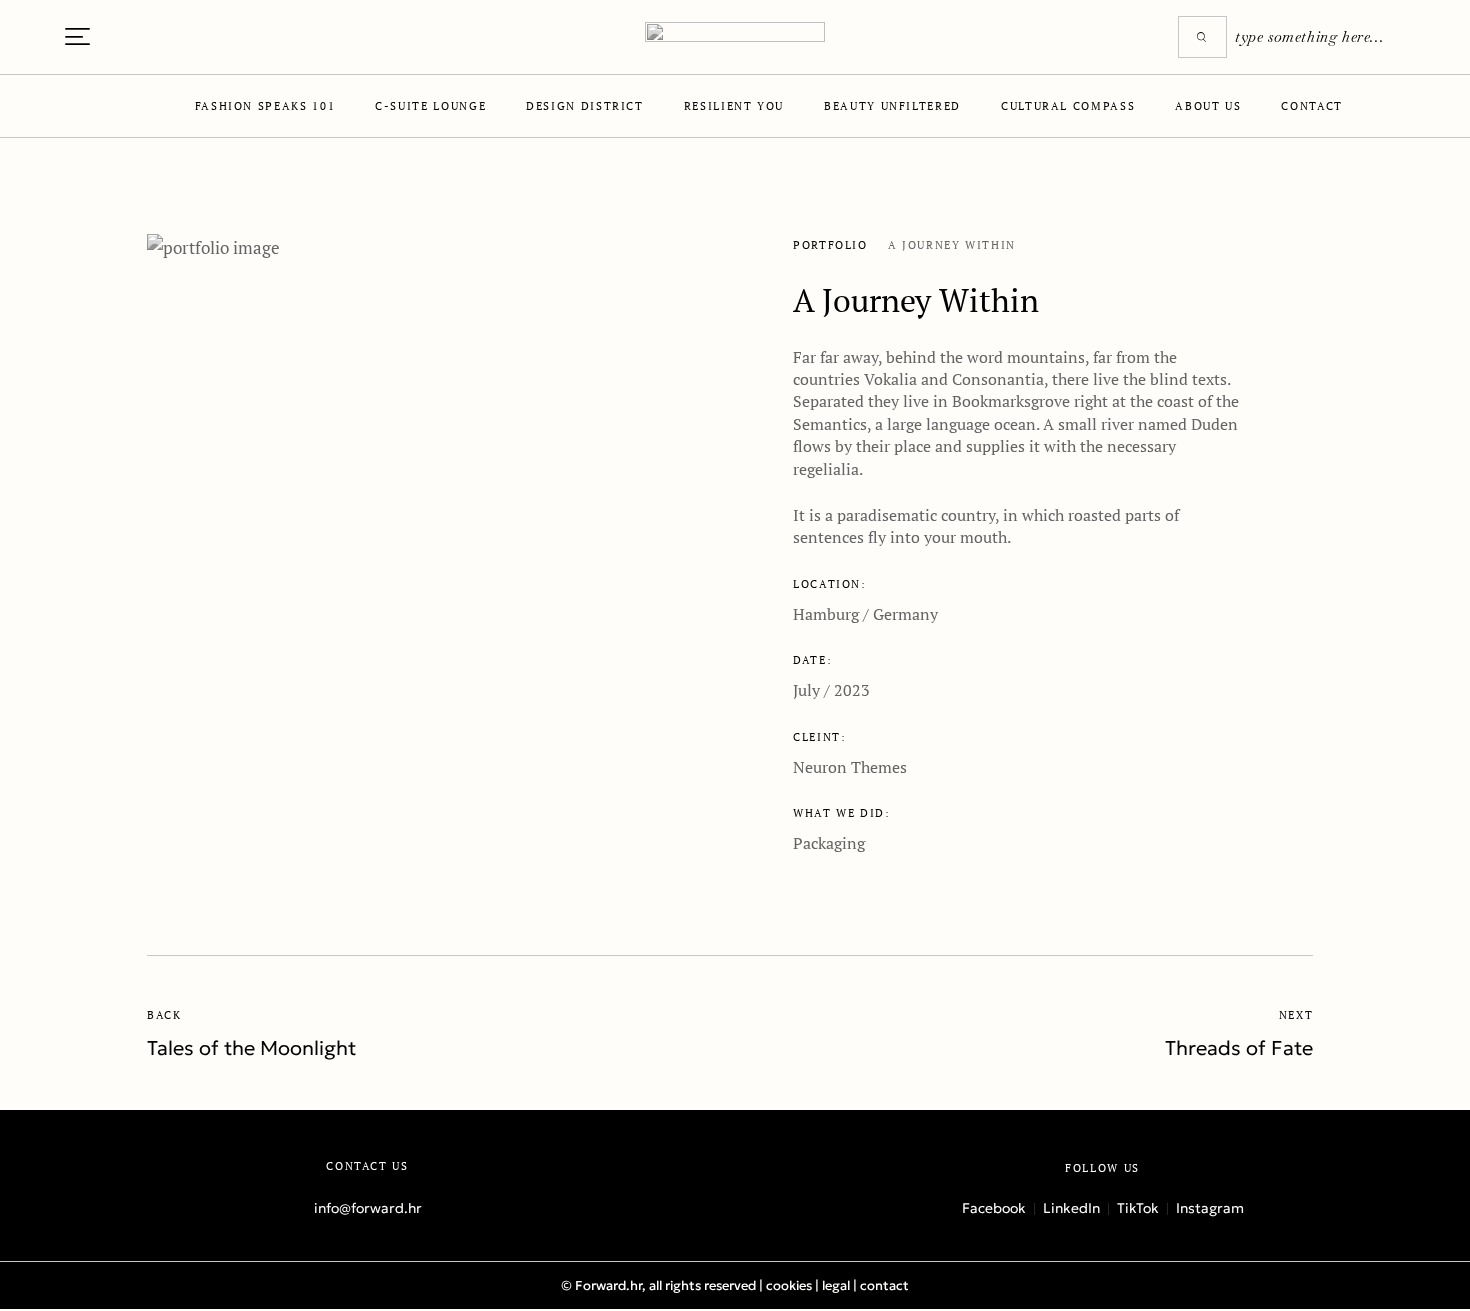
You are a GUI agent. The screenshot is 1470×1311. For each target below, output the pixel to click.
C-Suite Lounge (430, 106)
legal (836, 1285)
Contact (1311, 106)
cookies (789, 1285)
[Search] (1202, 37)
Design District (585, 106)
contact (884, 1285)
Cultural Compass (1068, 106)
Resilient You (734, 106)
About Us (1208, 106)
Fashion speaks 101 (265, 106)
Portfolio (830, 245)
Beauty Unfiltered (892, 106)
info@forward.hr (368, 1208)
